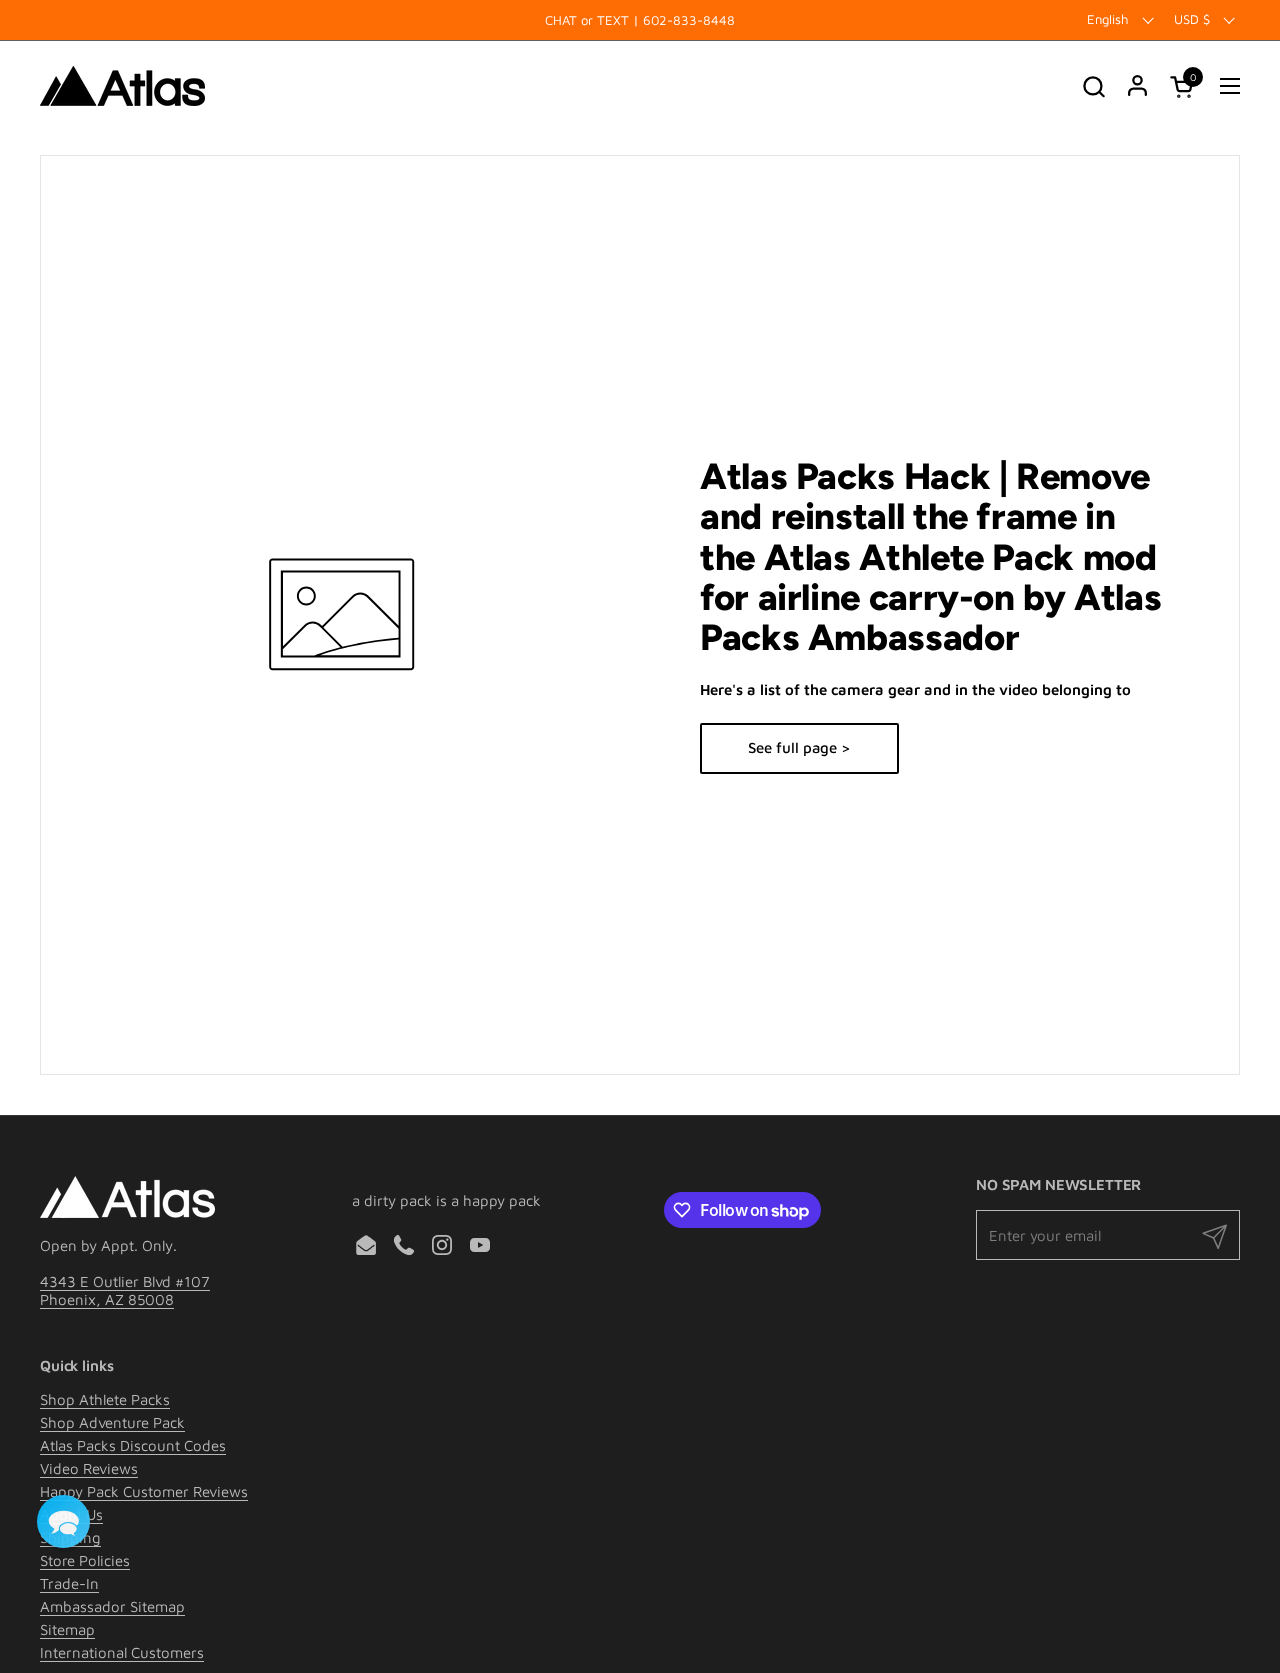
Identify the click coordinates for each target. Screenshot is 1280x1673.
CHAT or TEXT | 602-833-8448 (640, 20)
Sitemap (67, 1629)
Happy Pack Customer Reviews (144, 1491)
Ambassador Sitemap (112, 1606)
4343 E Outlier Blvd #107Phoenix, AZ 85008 (125, 1290)
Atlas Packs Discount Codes (133, 1445)
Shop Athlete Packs (105, 1399)
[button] (1093, 86)
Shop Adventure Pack (112, 1422)
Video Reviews (89, 1468)
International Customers (122, 1652)
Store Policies (85, 1560)
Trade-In (69, 1583)
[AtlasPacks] (122, 86)
